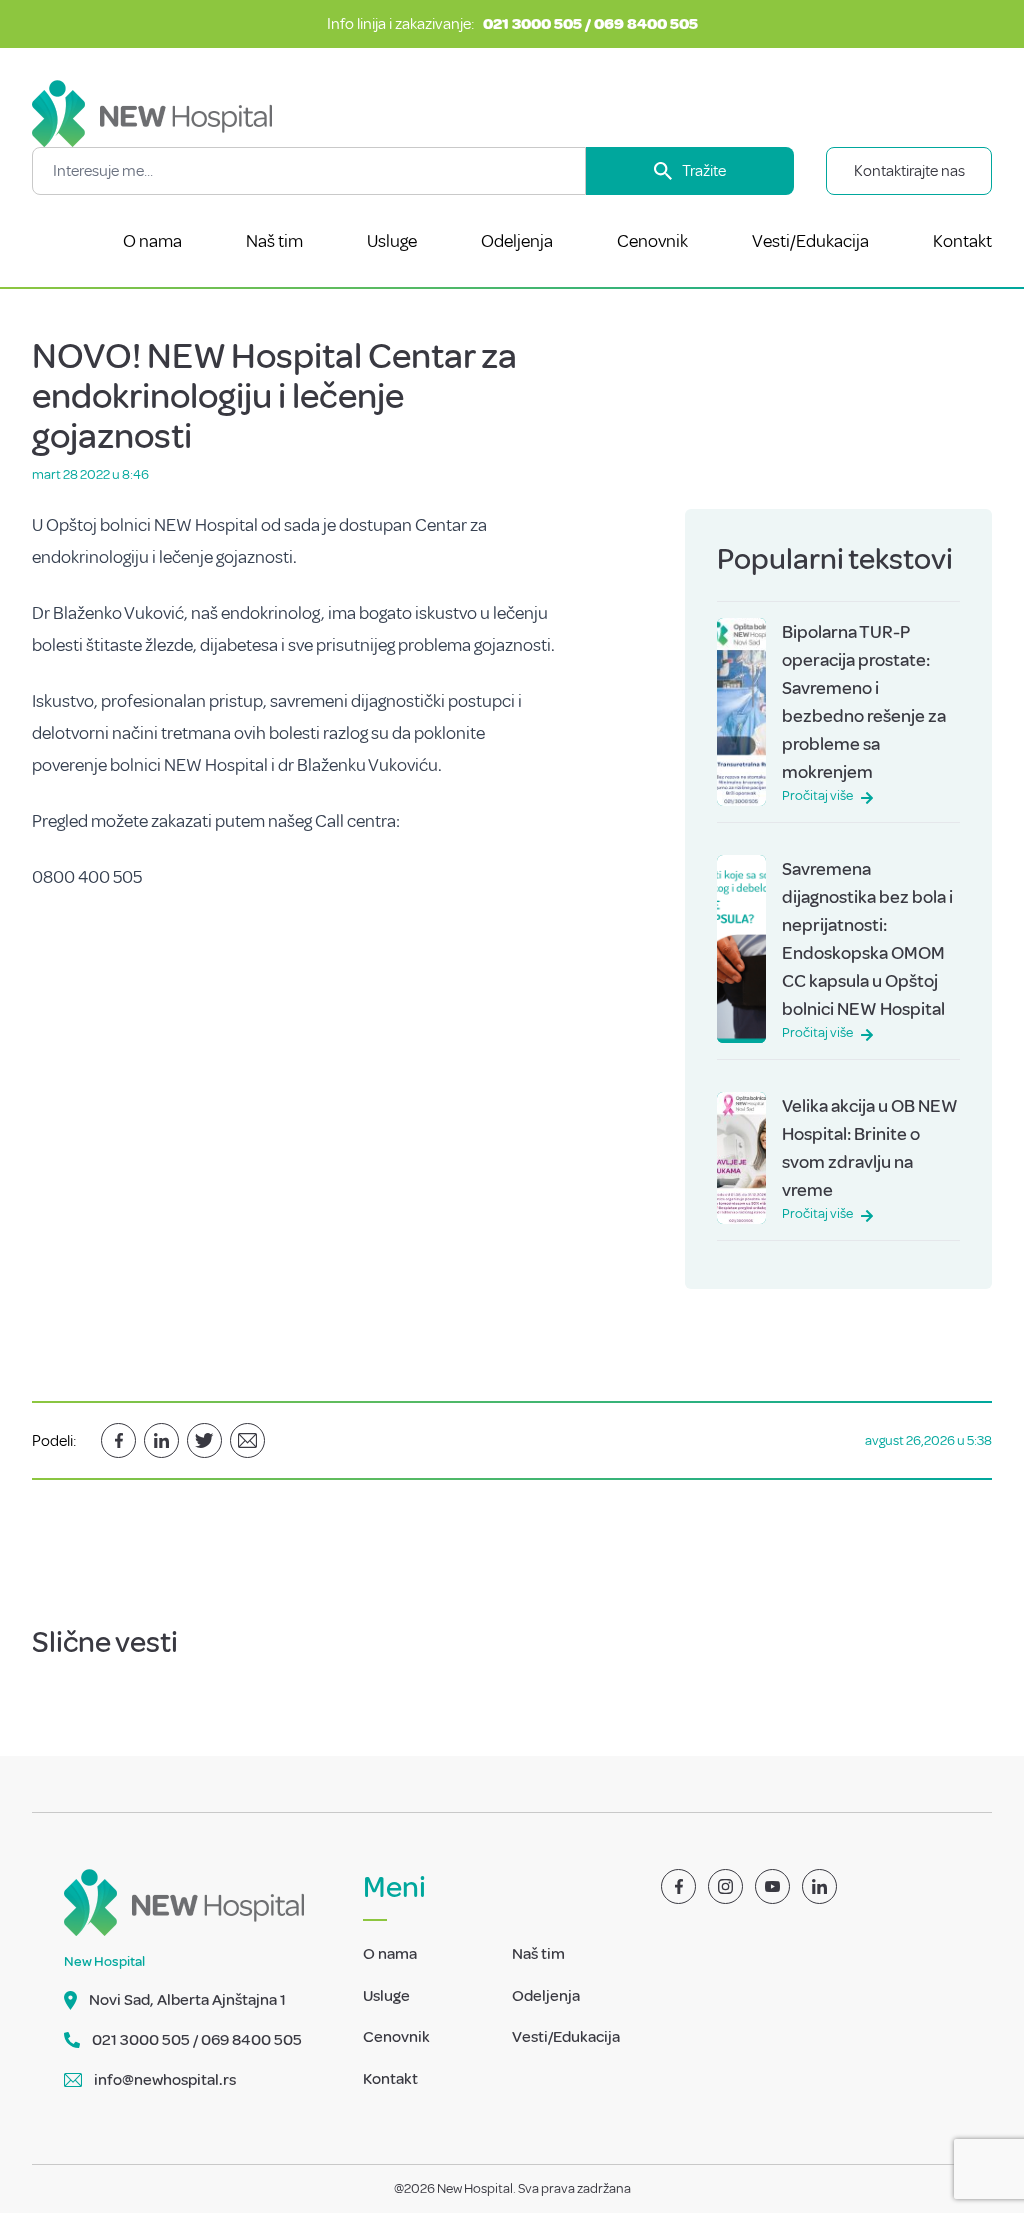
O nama (152, 241)
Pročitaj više (817, 795)
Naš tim (274, 241)
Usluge (392, 241)
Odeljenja (517, 241)
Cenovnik (652, 241)
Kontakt (962, 241)
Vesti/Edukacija (810, 241)
